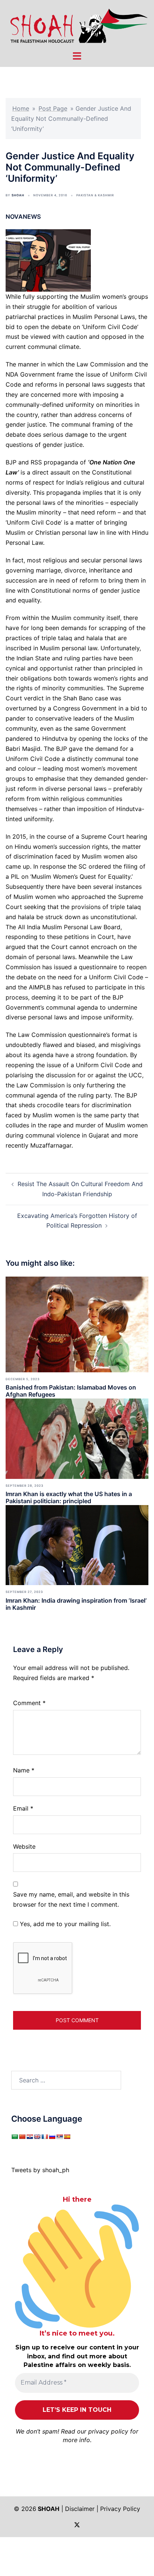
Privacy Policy (120, 2509)
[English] (37, 2137)
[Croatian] (30, 2137)
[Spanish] (67, 2137)
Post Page (53, 108)
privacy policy (108, 2431)
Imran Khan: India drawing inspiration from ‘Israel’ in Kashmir (76, 1604)
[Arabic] (15, 2137)
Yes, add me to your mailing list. (64, 1924)
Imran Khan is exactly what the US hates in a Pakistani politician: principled (69, 1497)
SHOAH (18, 195)
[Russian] (52, 2137)
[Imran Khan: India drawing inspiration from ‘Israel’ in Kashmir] (77, 1544)
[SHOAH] (77, 25)
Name (24, 1770)
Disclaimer (80, 2509)
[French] (44, 2137)
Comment (29, 1703)
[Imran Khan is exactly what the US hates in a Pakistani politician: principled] (77, 1438)
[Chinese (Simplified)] (22, 2137)
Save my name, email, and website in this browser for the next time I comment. (71, 1899)
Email (23, 1808)
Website (24, 1846)
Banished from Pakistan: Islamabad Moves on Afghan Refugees (71, 1391)
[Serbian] (59, 2137)
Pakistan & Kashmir (95, 195)
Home (21, 108)
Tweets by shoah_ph (40, 2170)
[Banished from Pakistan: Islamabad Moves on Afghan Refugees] (77, 1324)
